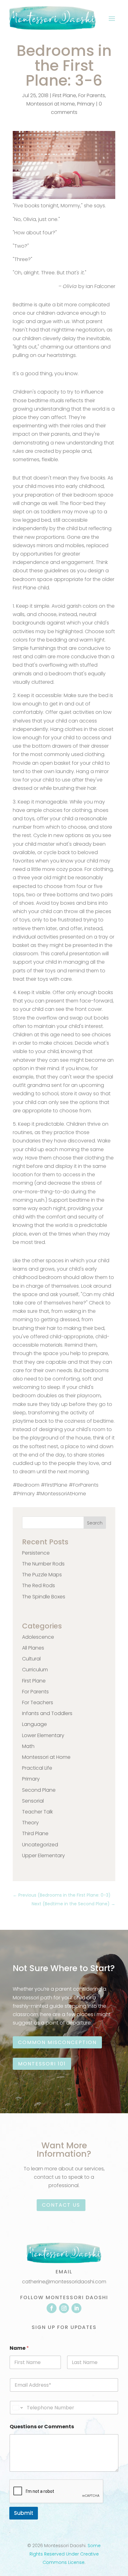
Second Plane (39, 1790)
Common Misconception (57, 2042)
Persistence (36, 1553)
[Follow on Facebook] (52, 2308)
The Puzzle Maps (42, 1575)
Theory (30, 1823)
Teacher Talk (37, 1812)
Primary (86, 104)
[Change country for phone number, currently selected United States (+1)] (17, 2408)
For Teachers (38, 1702)
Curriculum (35, 1670)
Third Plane (35, 1833)
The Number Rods (43, 1564)
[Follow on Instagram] (64, 2308)
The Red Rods (39, 1585)
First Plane (64, 95)
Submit (24, 2513)
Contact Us (61, 2205)
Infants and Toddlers (47, 1713)
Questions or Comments (42, 2427)
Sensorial (33, 1801)
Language (34, 1724)
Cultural (31, 1659)
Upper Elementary (43, 1855)
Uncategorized (40, 1845)
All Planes (33, 1648)
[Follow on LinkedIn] (76, 2308)
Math (28, 1746)
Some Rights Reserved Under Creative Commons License (65, 2554)
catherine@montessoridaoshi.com (64, 2282)
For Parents (92, 95)
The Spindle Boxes (44, 1597)
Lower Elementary (43, 1735)
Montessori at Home (51, 104)
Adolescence (38, 1637)
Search (95, 1523)
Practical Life (37, 1768)
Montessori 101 (42, 2064)
